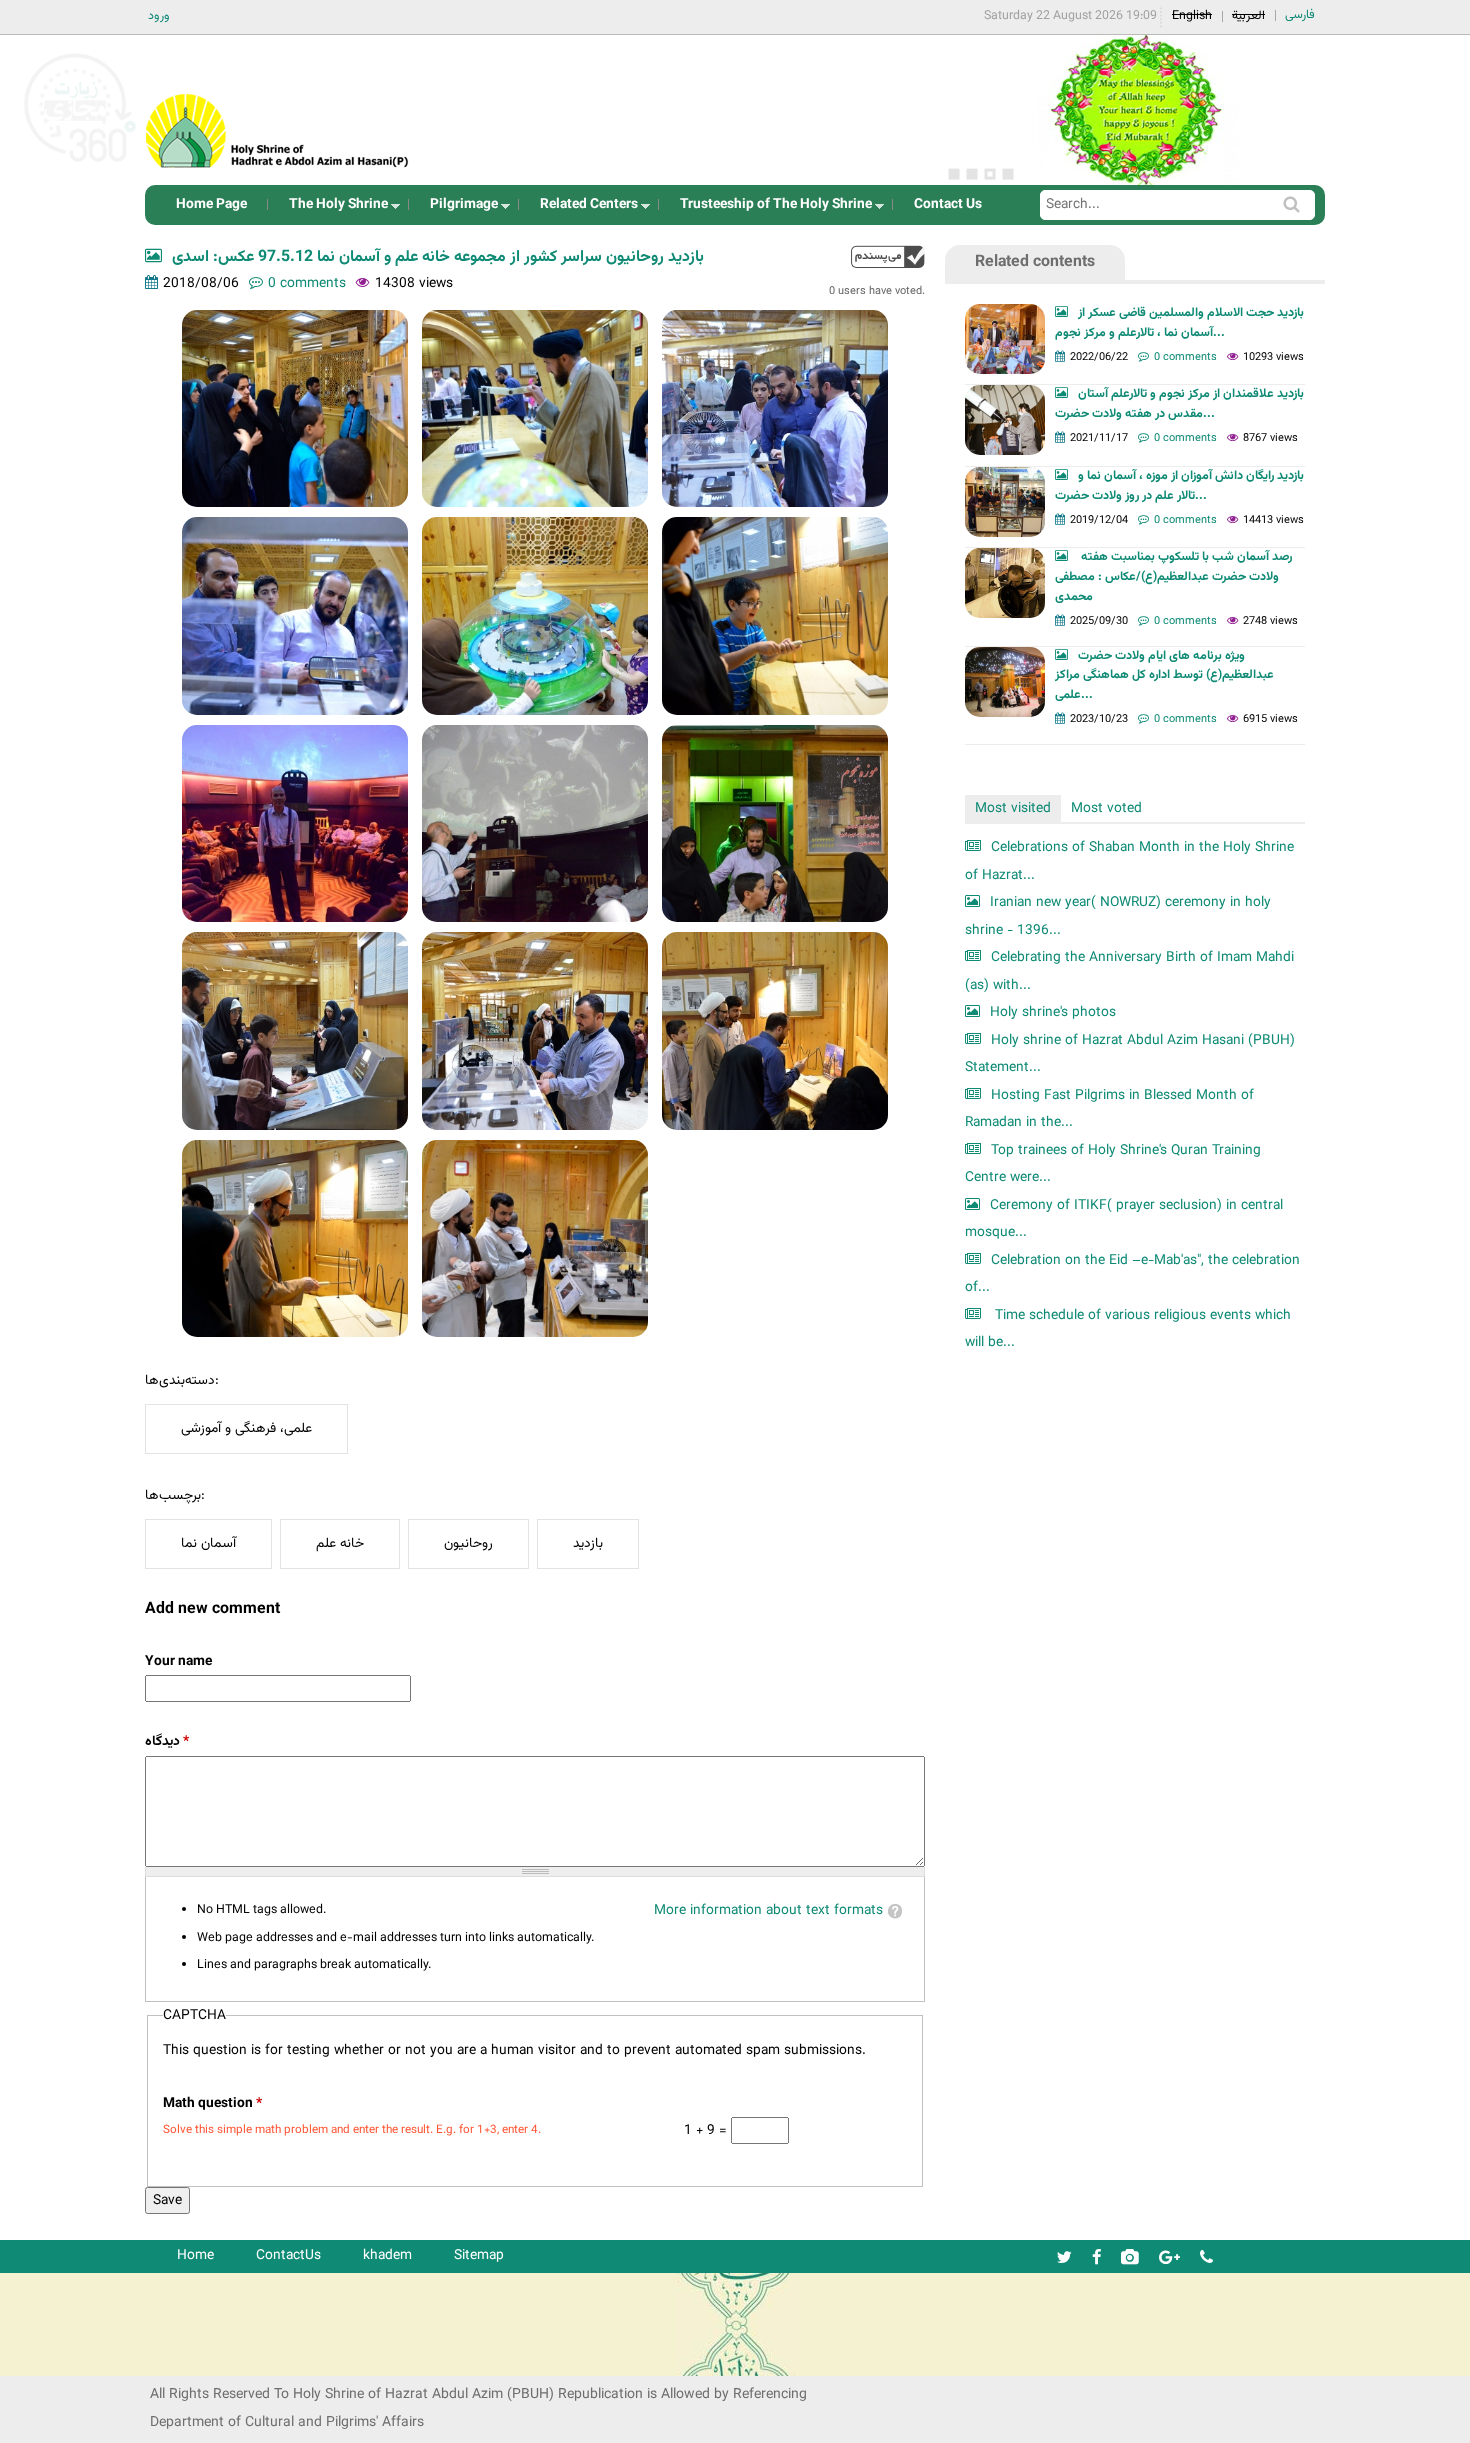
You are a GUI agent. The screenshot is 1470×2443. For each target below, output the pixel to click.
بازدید (588, 1543)
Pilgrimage (458, 209)
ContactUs (288, 2255)
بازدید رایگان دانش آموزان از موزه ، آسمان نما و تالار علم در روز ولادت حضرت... (1179, 486)
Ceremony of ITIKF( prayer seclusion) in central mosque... (1124, 1219)
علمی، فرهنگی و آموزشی (246, 1428)
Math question (212, 2103)
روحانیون (468, 1543)
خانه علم (340, 1543)
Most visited (1013, 808)
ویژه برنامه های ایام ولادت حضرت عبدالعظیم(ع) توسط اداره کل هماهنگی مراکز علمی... (1164, 676)
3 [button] (990, 174)
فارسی (1300, 15)
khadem (387, 2255)
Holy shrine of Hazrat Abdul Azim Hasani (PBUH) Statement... (1130, 1054)
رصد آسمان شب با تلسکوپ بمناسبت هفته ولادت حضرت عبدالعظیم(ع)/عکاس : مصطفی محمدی (1173, 577)
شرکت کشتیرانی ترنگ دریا (69, 2359)
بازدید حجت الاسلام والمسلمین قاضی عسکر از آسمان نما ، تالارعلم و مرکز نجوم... (1179, 323)
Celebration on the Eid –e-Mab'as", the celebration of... (1132, 1274)
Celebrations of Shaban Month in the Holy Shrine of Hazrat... (1129, 861)
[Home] (278, 104)
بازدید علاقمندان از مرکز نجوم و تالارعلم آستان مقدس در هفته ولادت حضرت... (1179, 404)
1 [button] (954, 174)
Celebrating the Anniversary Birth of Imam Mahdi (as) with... (1129, 971)
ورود (159, 16)
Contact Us (948, 204)
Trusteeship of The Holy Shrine (770, 209)
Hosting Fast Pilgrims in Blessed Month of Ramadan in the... (1109, 1109)
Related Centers (583, 209)
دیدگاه (167, 1741)
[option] (1135, 110)
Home (195, 2255)
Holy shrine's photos (1053, 1012)
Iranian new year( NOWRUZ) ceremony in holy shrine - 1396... (1118, 916)
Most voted (1106, 808)
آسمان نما (208, 1543)
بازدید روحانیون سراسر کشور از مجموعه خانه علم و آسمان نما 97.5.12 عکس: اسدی (438, 257)
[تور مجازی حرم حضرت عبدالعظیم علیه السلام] (80, 163)
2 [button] (972, 174)
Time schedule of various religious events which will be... (1128, 1329)
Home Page (211, 204)
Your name (178, 1661)
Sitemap (479, 2255)
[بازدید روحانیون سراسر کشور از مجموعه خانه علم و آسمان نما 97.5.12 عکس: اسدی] (295, 408)
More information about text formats (768, 1910)
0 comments (307, 283)
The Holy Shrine (332, 209)
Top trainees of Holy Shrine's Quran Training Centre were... (1113, 1164)
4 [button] (1008, 174)
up (888, 256)
